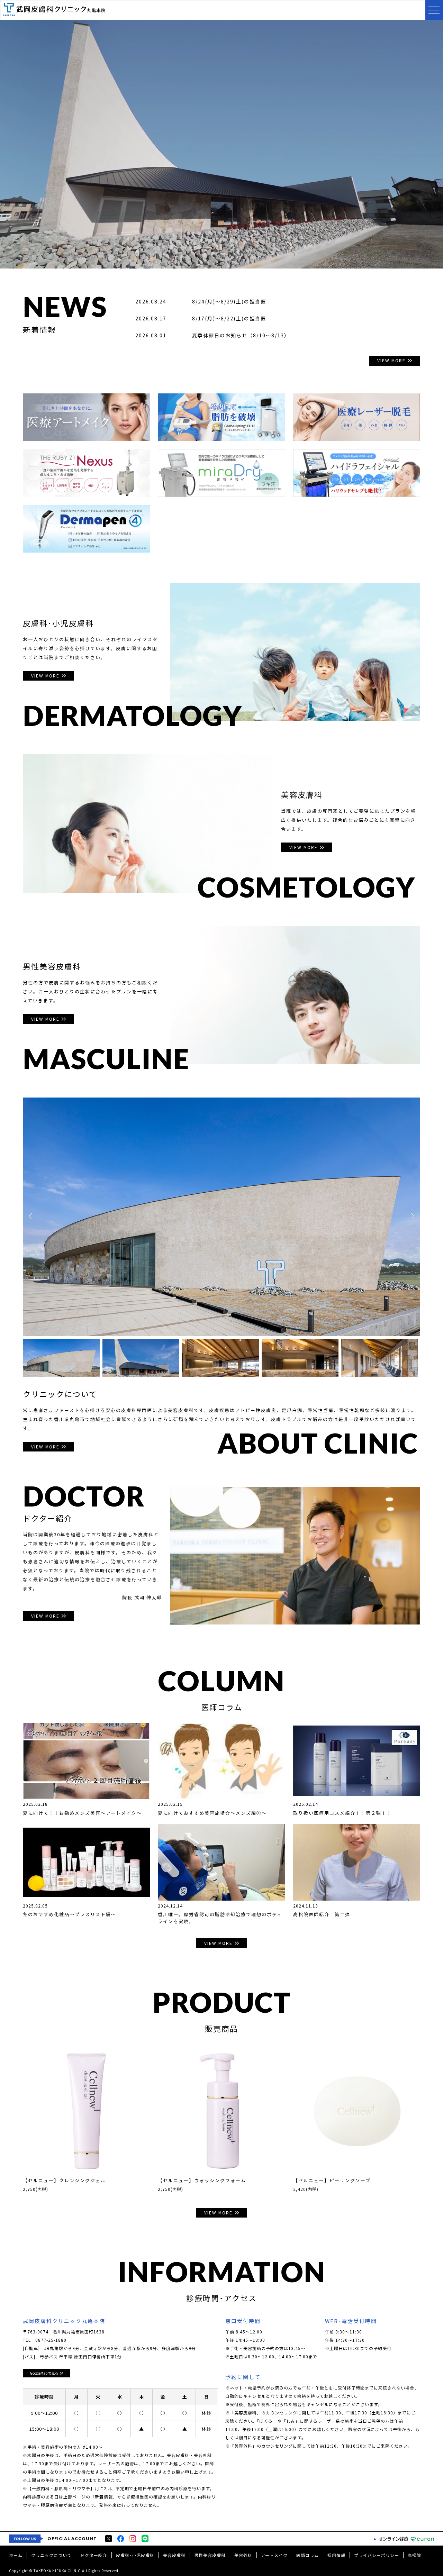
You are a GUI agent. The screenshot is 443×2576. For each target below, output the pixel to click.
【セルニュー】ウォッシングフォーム (202, 2180)
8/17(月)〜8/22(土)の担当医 (229, 318)
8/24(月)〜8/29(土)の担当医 (229, 301)
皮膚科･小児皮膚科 (135, 2555)
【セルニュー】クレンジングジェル (64, 2180)
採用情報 (336, 2555)
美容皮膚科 (174, 2555)
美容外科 (243, 2555)
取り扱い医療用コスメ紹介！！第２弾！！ (342, 1813)
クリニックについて (51, 2555)
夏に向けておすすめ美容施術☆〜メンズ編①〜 (212, 1813)
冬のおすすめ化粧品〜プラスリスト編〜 (70, 1914)
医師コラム (308, 2555)
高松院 (414, 2555)
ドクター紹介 (94, 2555)
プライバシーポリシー (377, 2555)
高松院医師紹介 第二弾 (322, 1914)
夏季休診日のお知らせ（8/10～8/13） (241, 335)
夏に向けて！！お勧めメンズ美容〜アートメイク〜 (82, 1813)
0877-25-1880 (51, 2340)
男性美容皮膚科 (210, 2555)
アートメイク (274, 2555)
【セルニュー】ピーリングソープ (332, 2180)
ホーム (16, 2555)
